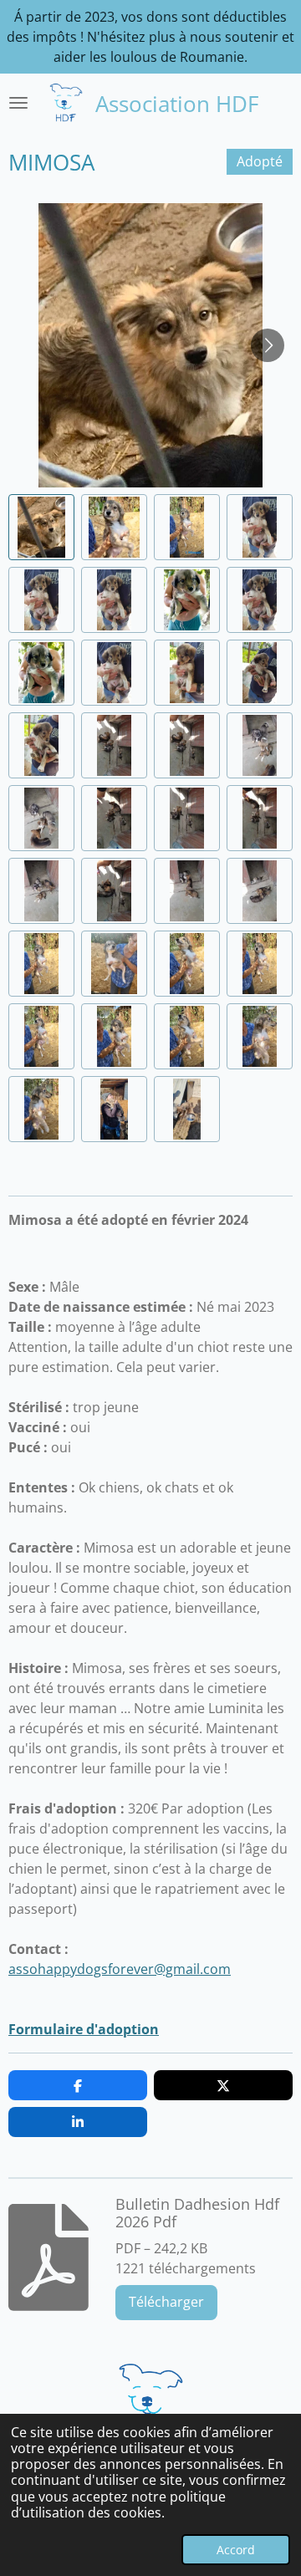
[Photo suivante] (268, 345)
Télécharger (166, 2302)
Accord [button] (236, 2550)
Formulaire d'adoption (84, 2029)
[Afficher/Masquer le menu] (18, 103)
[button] (41, 527)
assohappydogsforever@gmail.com (120, 1969)
